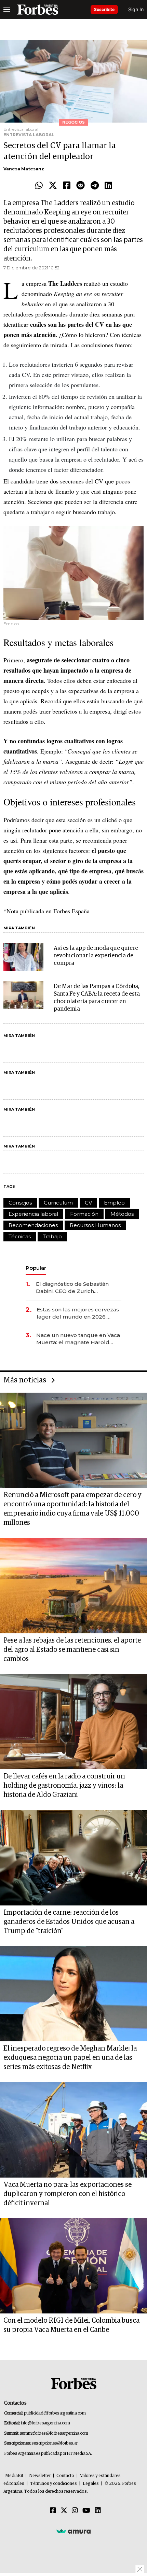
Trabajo (52, 1236)
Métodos (122, 1214)
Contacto (65, 2476)
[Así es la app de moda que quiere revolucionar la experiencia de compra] (23, 957)
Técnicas (20, 1236)
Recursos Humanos (95, 1225)
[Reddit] (81, 186)
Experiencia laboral (33, 1214)
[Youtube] (86, 2511)
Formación (84, 1214)
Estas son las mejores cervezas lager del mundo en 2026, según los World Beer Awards (78, 1313)
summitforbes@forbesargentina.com (54, 2433)
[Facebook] (67, 186)
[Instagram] (75, 2511)
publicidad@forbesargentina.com (55, 2413)
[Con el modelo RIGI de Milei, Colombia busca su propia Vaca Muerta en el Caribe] (73, 2266)
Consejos (20, 1203)
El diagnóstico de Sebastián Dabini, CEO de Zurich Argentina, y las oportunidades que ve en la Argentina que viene (77, 1288)
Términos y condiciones (54, 2484)
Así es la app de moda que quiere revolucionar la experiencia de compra (96, 956)
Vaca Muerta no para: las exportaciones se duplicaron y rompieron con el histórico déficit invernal (68, 2194)
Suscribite (104, 9)
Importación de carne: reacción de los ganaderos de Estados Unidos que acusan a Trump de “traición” (69, 1922)
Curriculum (58, 1203)
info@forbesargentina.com (45, 2423)
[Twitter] (53, 186)
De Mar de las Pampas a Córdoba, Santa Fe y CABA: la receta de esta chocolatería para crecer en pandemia (97, 998)
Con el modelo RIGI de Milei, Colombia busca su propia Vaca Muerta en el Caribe (71, 2325)
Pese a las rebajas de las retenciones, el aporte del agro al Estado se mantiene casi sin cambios (72, 1650)
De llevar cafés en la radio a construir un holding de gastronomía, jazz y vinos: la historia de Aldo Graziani (64, 1786)
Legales (91, 2484)
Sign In (136, 9)
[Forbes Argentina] (38, 10)
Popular (36, 1268)
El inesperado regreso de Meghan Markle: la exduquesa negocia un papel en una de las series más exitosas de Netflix (70, 2058)
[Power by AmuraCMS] (73, 2531)
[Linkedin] (108, 186)
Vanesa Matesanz (24, 169)
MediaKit (14, 2476)
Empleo (114, 1203)
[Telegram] (95, 186)
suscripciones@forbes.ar (55, 2443)
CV (88, 1203)
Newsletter (40, 2476)
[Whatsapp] (39, 186)
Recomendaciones (33, 1225)
